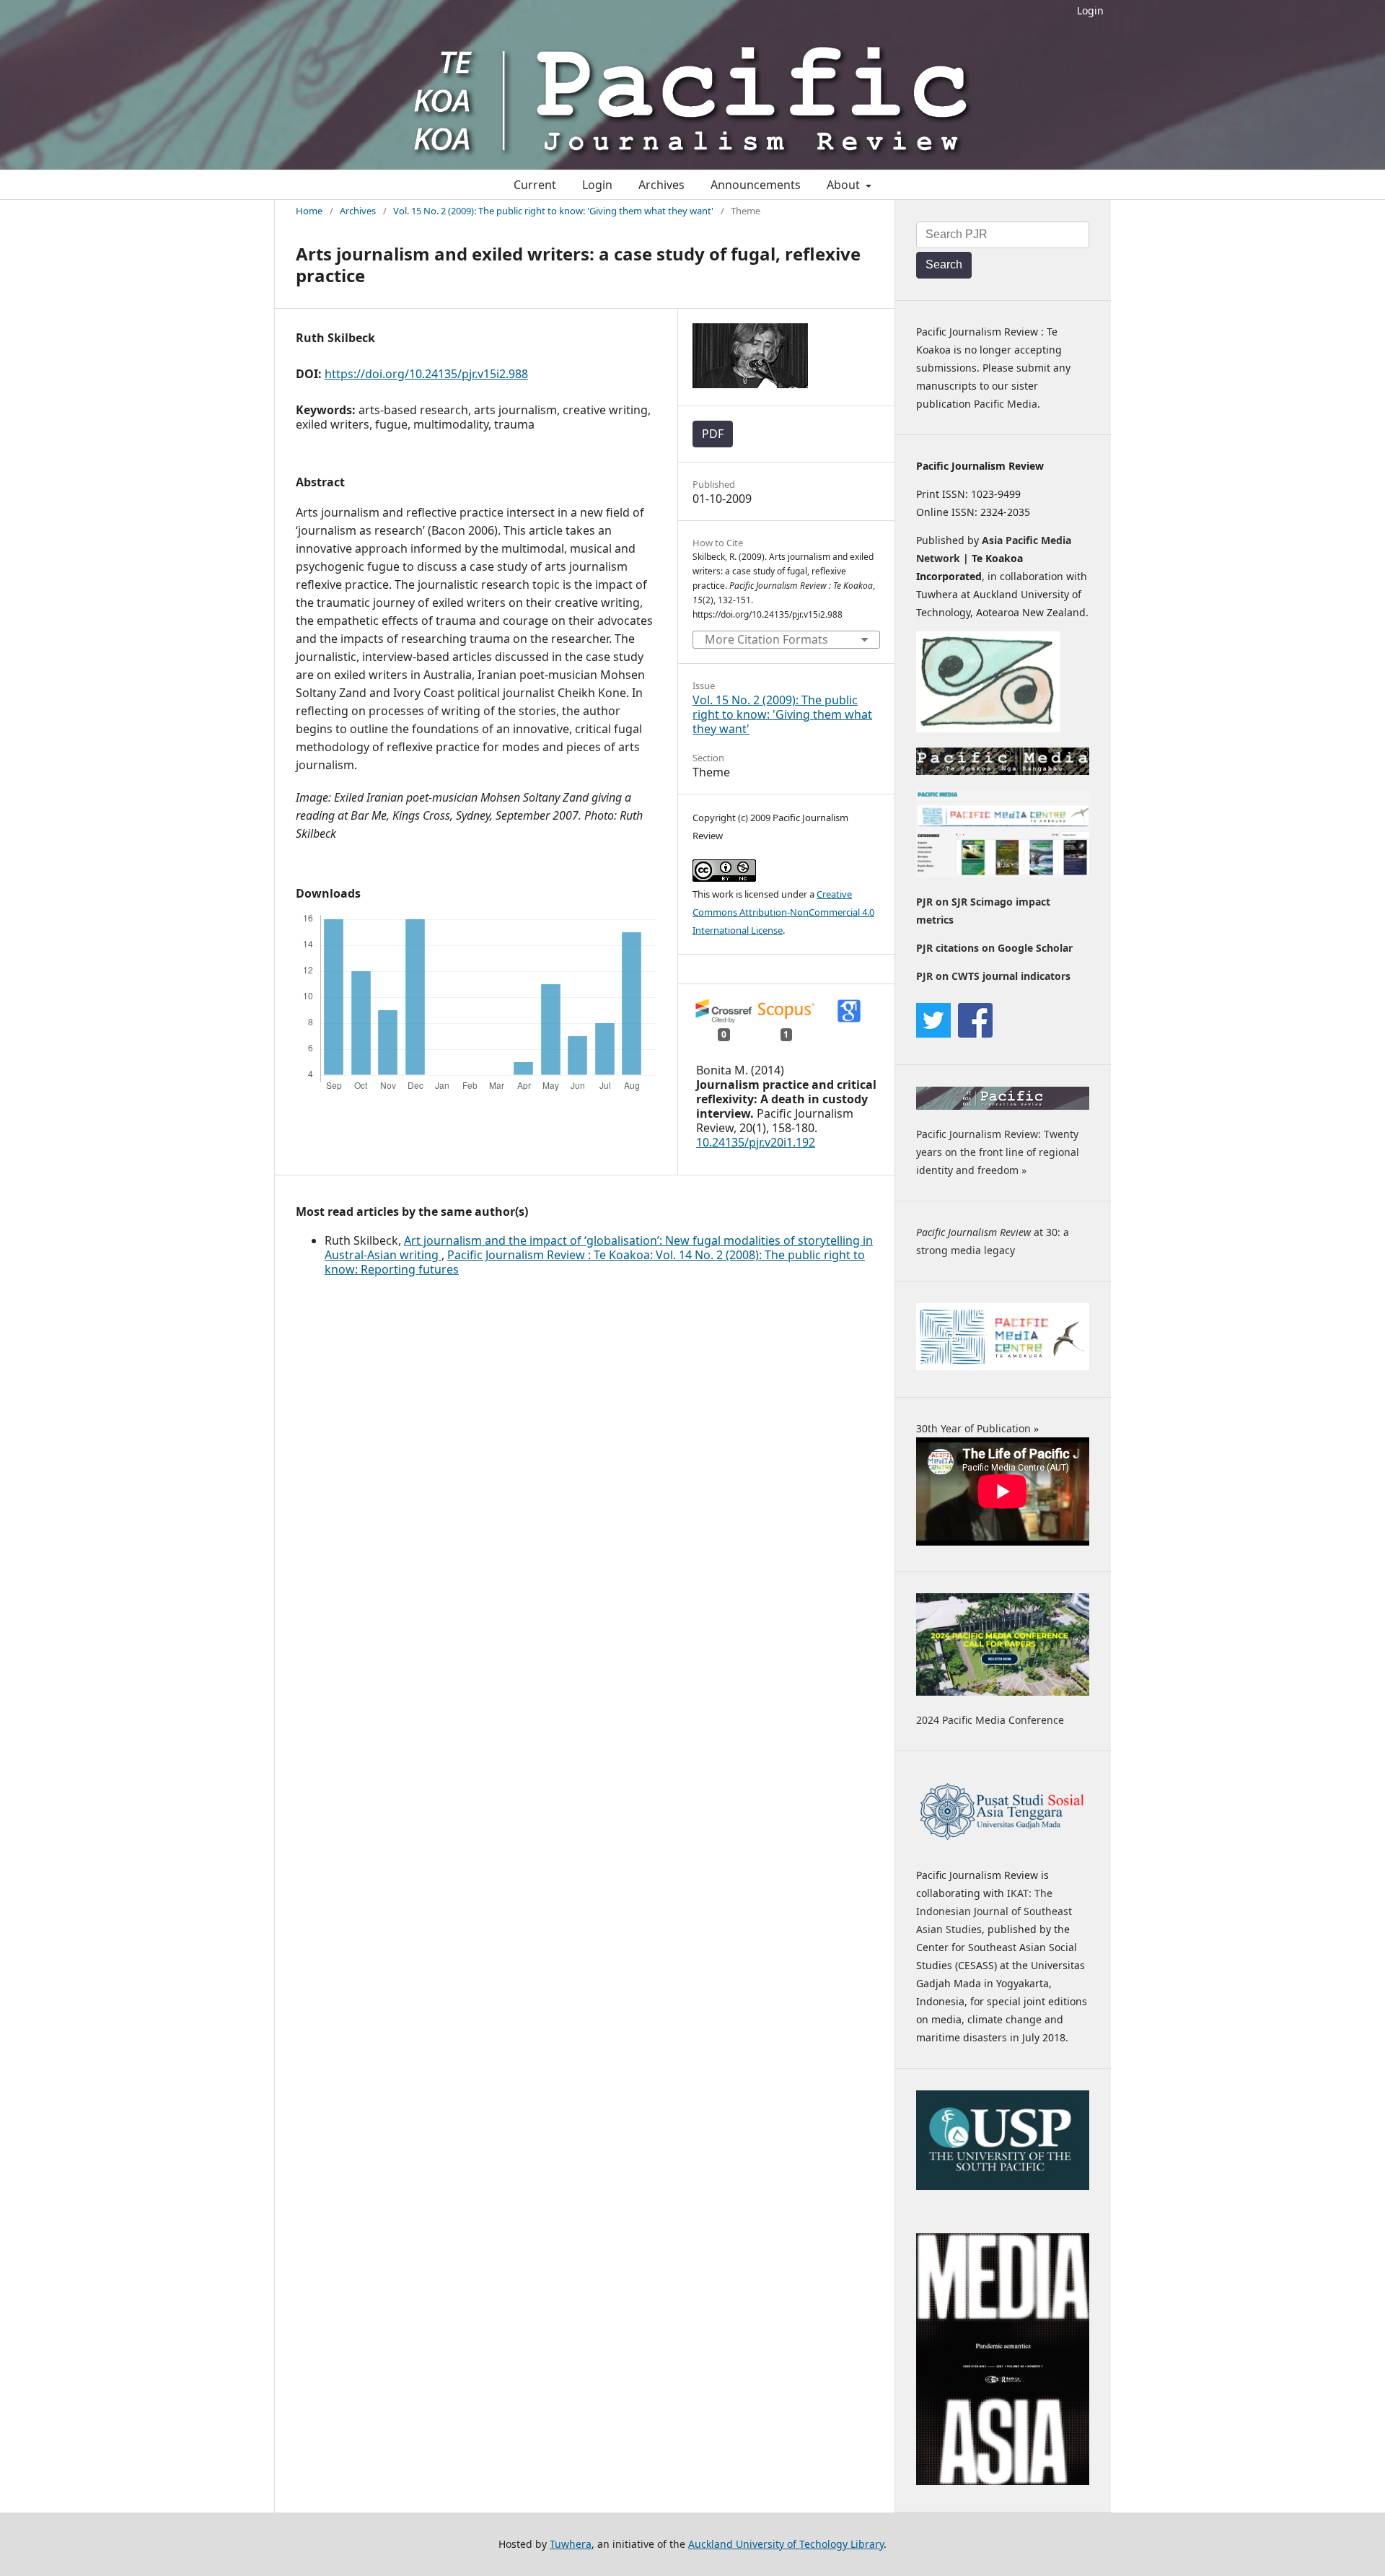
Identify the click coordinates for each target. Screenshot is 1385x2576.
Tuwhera (571, 2544)
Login (1090, 10)
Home (309, 211)
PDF (713, 434)
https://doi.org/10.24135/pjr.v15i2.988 (426, 374)
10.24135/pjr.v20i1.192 (756, 1142)
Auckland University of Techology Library (786, 2544)
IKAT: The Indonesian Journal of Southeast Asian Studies (994, 1911)
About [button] (845, 185)
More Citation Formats (766, 639)
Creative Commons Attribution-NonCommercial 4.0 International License (783, 912)
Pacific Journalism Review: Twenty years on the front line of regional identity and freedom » (998, 1152)
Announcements (756, 185)
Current (535, 185)
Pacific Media (1006, 404)
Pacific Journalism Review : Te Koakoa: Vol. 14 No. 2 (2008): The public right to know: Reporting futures (595, 1262)
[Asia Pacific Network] (988, 728)
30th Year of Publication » (977, 1428)
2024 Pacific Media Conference (990, 1720)
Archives (661, 185)
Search (944, 264)
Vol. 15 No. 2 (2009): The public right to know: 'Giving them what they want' (553, 211)
